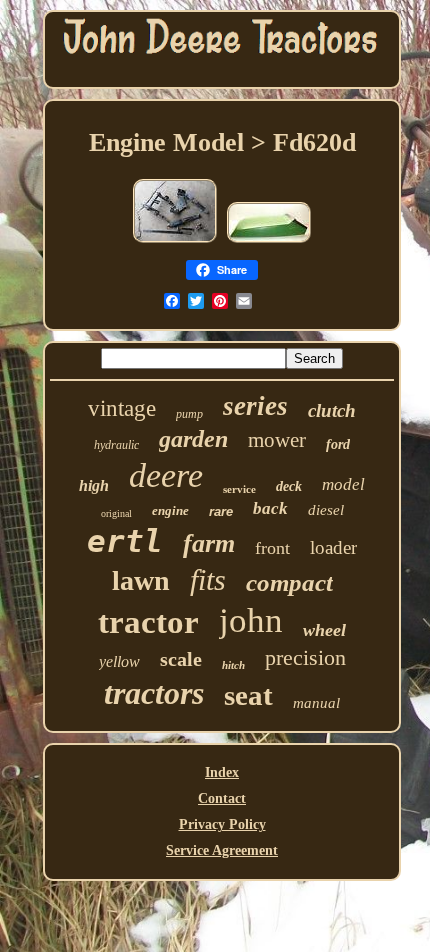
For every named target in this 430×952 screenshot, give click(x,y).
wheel (324, 630)
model (343, 484)
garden (193, 439)
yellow (119, 661)
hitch (233, 665)
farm (209, 543)
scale (181, 659)
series (255, 406)
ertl (125, 541)
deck (289, 486)
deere (166, 475)
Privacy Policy (222, 824)
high (94, 485)
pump (189, 414)
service (239, 489)
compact (289, 582)
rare (221, 511)
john (251, 620)
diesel (326, 510)
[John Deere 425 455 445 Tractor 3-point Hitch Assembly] (175, 241)
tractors (154, 693)
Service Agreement (222, 850)
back (270, 508)
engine (170, 510)
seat (248, 695)
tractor (148, 622)
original (116, 513)
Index (222, 772)
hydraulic (116, 445)
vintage (122, 408)
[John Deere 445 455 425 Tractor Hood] (269, 241)
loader (333, 547)
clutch (332, 410)
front (272, 548)
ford (338, 444)
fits (208, 579)
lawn (141, 580)
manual (316, 703)
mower (277, 440)
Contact (222, 798)
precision (305, 657)
